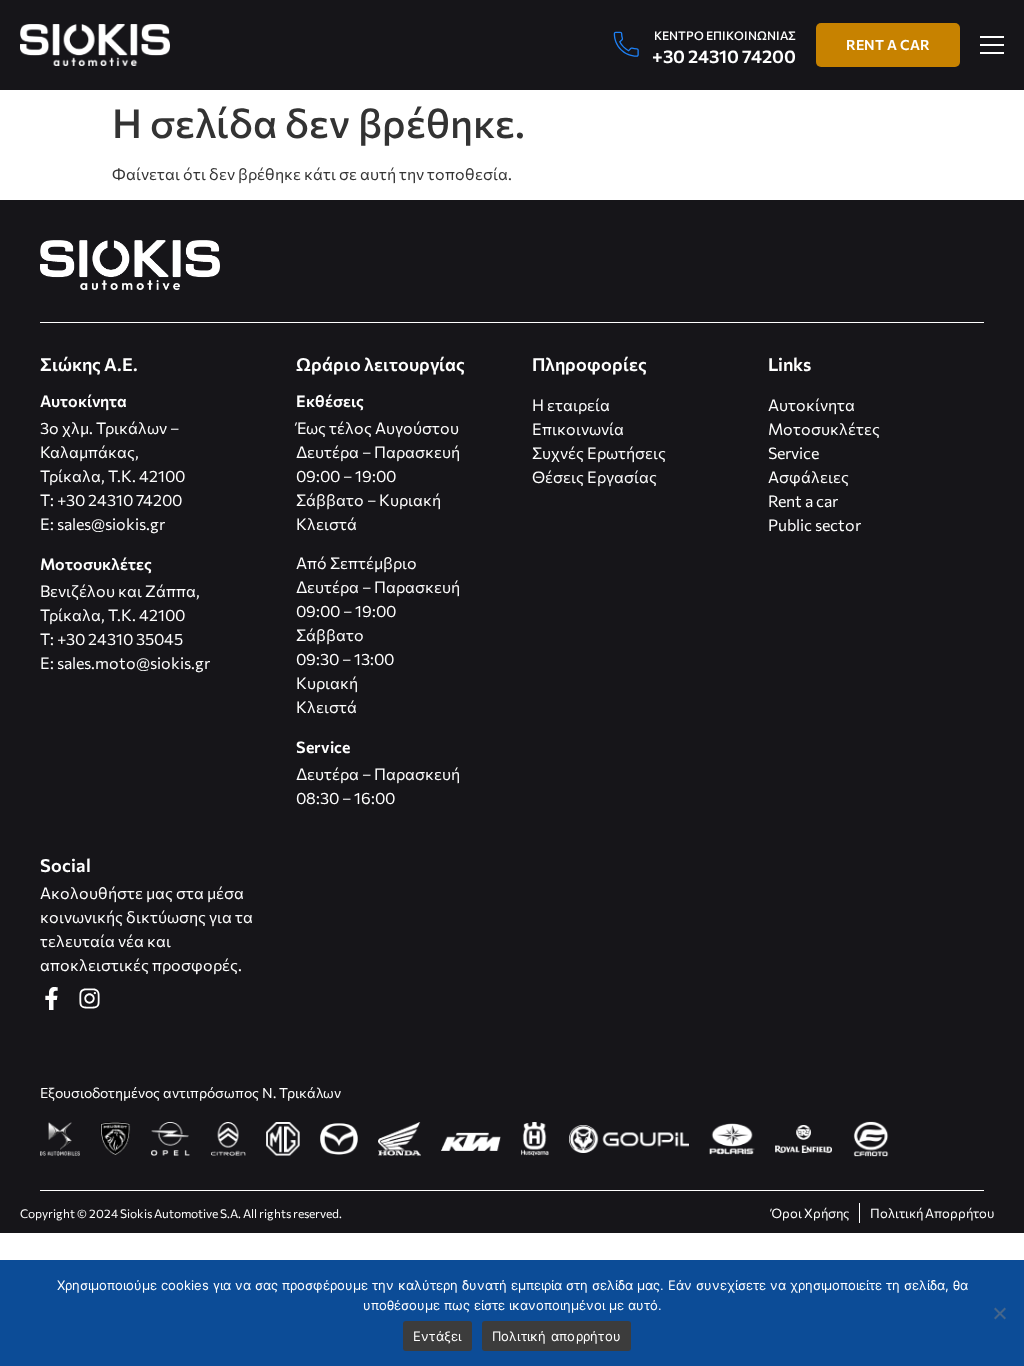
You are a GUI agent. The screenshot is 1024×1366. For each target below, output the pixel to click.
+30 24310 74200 (724, 56)
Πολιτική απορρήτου (557, 1336)
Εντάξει (437, 1336)
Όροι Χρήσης (810, 1213)
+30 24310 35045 (120, 638)
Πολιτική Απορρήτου (932, 1213)
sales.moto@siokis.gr (133, 662)
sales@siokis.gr (111, 523)
